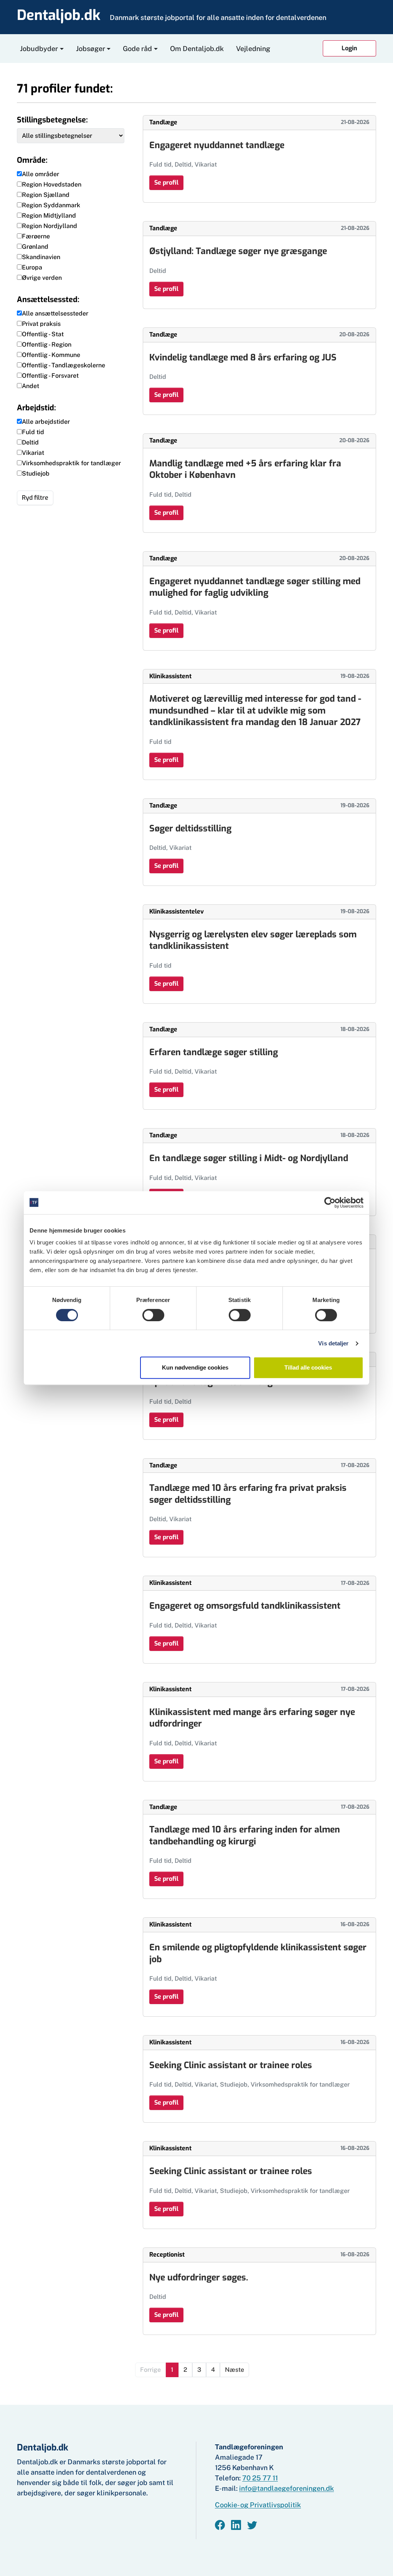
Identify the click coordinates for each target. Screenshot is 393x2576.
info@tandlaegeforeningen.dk (286, 2488)
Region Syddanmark (51, 205)
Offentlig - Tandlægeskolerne (64, 365)
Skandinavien (41, 257)
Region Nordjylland (50, 226)
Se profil (166, 183)
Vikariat (33, 453)
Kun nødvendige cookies (195, 1367)
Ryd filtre (35, 498)
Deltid (30, 442)
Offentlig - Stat (43, 334)
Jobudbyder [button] (39, 49)
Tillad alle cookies (308, 1367)
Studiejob (36, 473)
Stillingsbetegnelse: (52, 120)
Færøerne (36, 236)
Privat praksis (41, 324)
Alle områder (40, 174)
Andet (31, 386)
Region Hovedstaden (52, 184)
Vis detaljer (333, 1343)
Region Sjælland (46, 195)
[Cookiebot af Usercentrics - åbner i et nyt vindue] (330, 1203)
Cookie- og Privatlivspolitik (258, 2505)
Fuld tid (33, 432)
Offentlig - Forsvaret (50, 376)
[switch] (153, 1315)
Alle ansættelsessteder (55, 313)
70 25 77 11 (260, 2478)
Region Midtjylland (49, 216)
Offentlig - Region (47, 345)
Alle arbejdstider (46, 422)
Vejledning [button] (253, 49)
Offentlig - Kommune (51, 355)
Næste (234, 2370)
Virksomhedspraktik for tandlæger (71, 463)
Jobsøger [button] (91, 49)
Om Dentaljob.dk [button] (197, 49)
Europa (32, 267)
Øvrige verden (42, 278)
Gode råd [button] (137, 49)
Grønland (35, 247)
